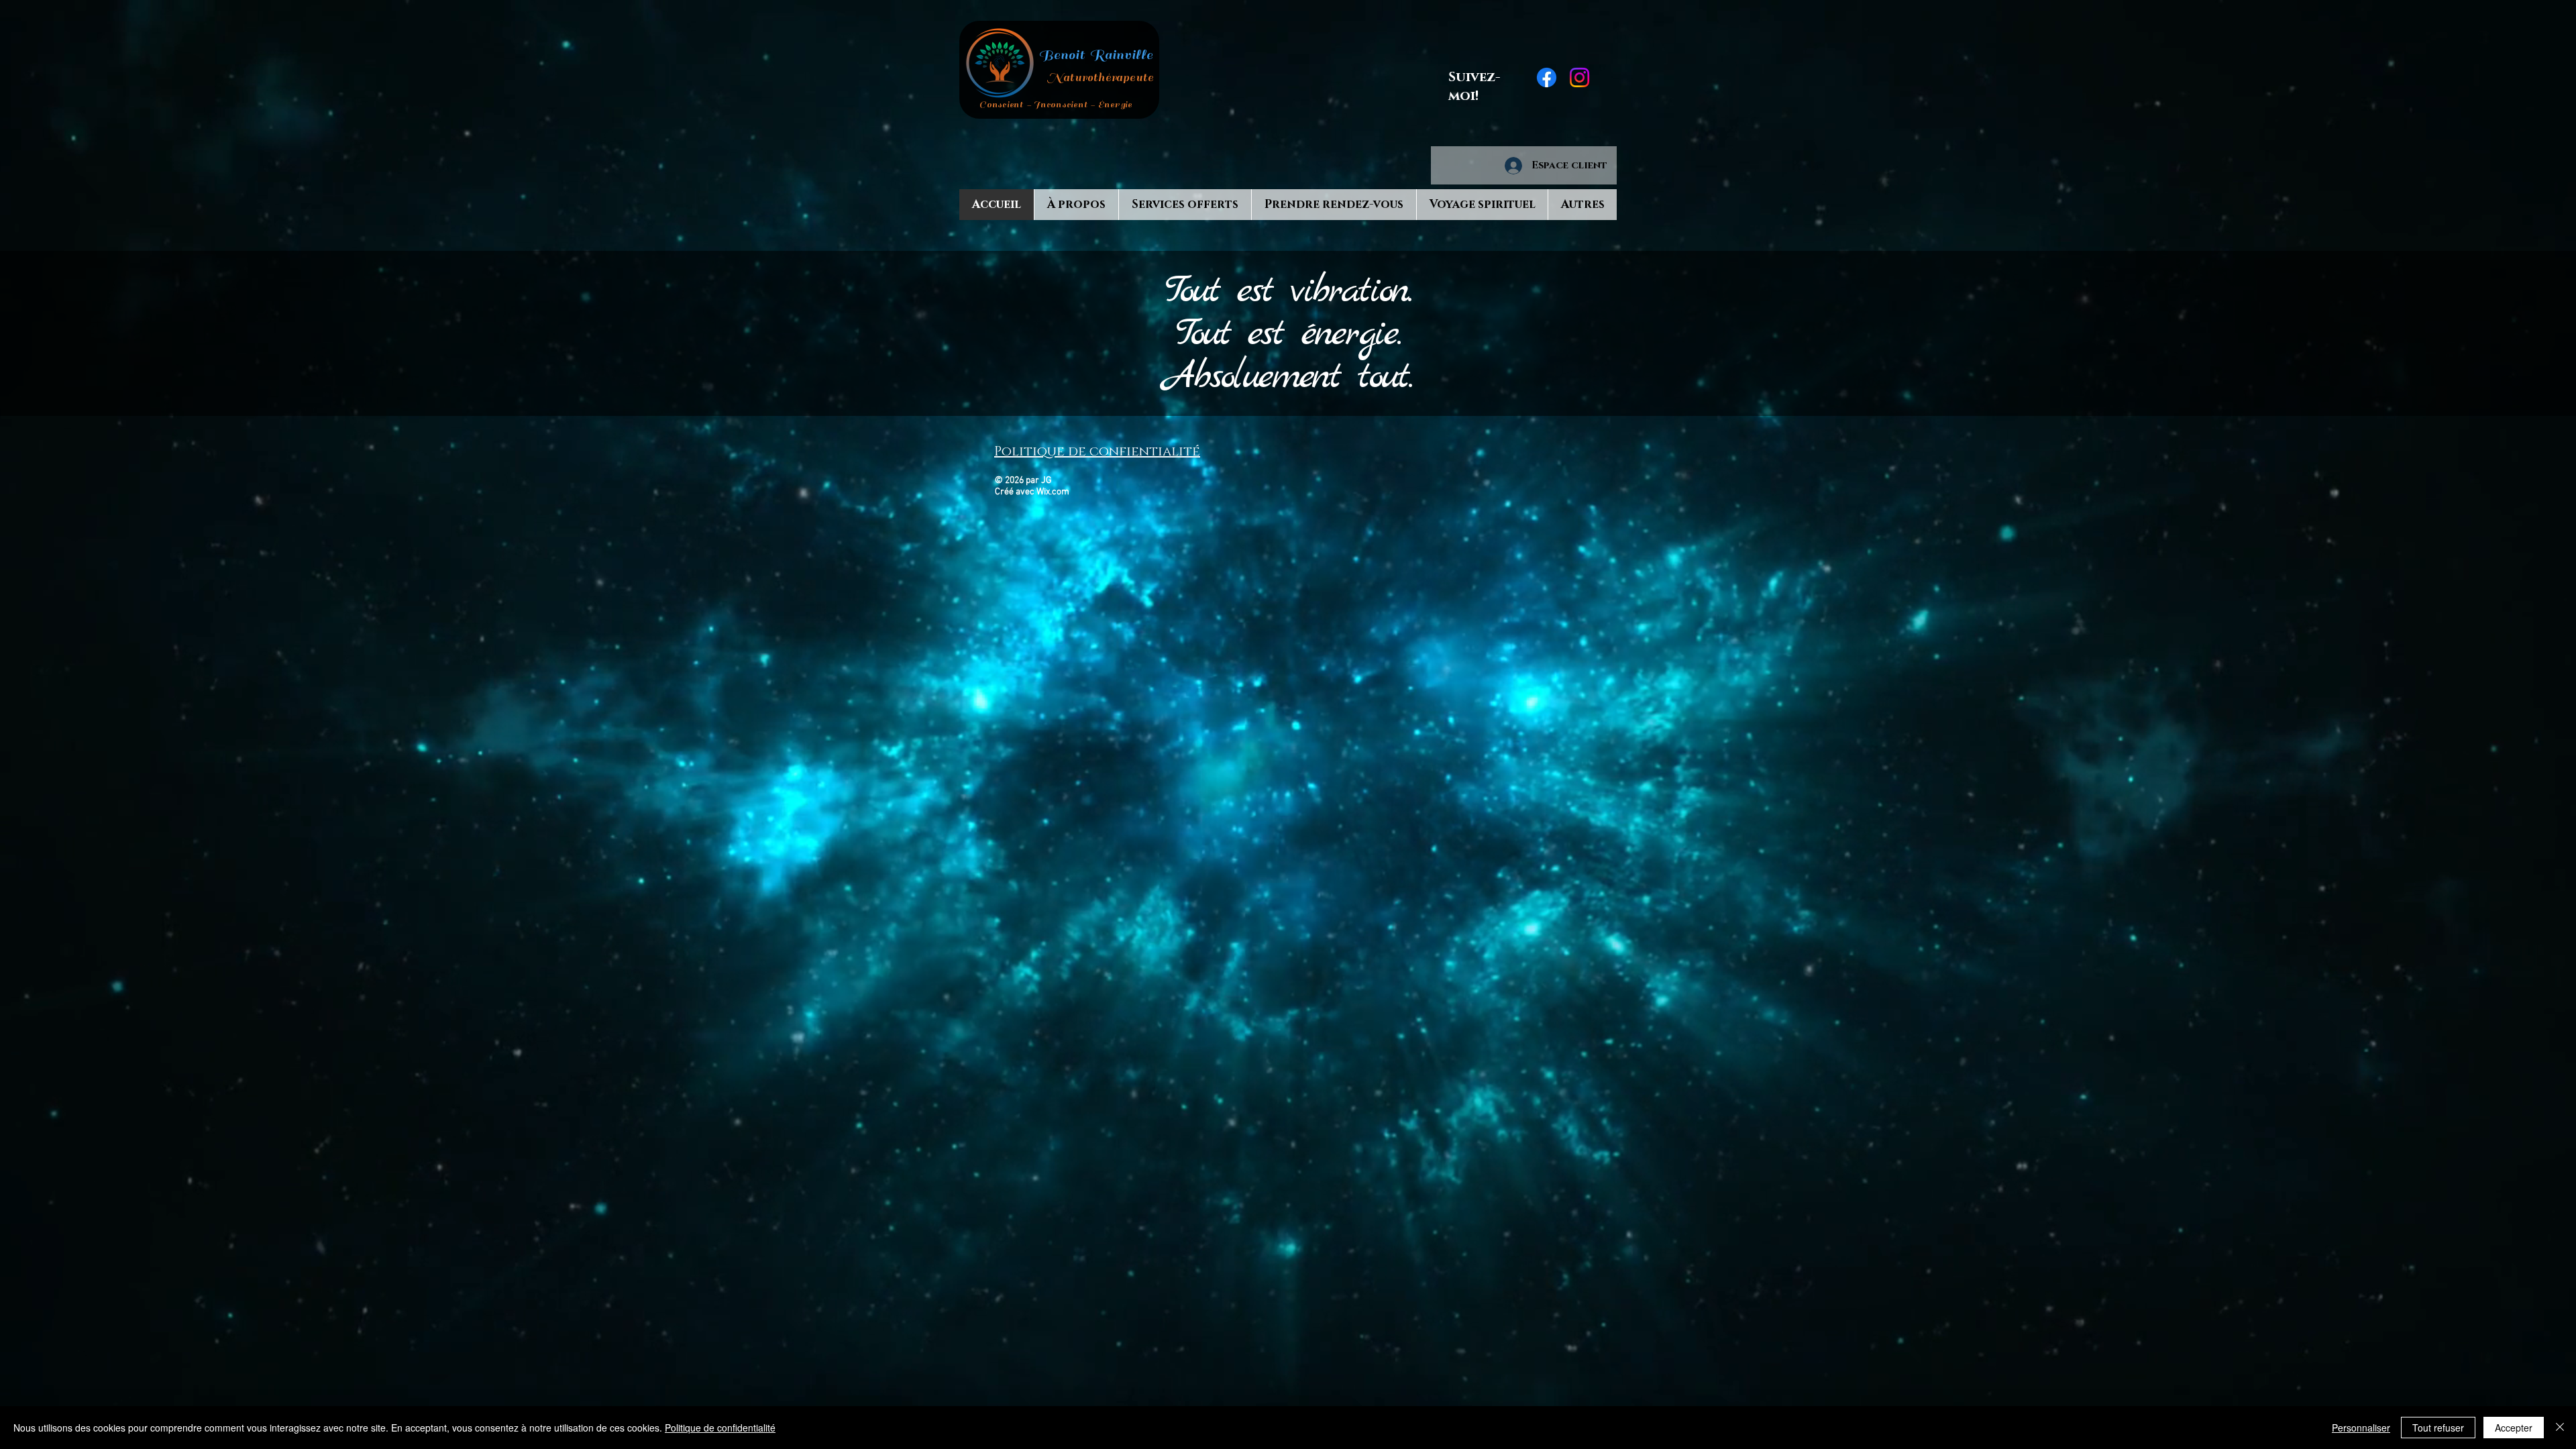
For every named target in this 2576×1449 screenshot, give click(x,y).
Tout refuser (2438, 1428)
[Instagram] (1579, 77)
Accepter (2514, 1428)
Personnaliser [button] (2361, 1428)
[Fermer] (2560, 1428)
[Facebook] (1547, 77)
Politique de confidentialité (720, 1428)
